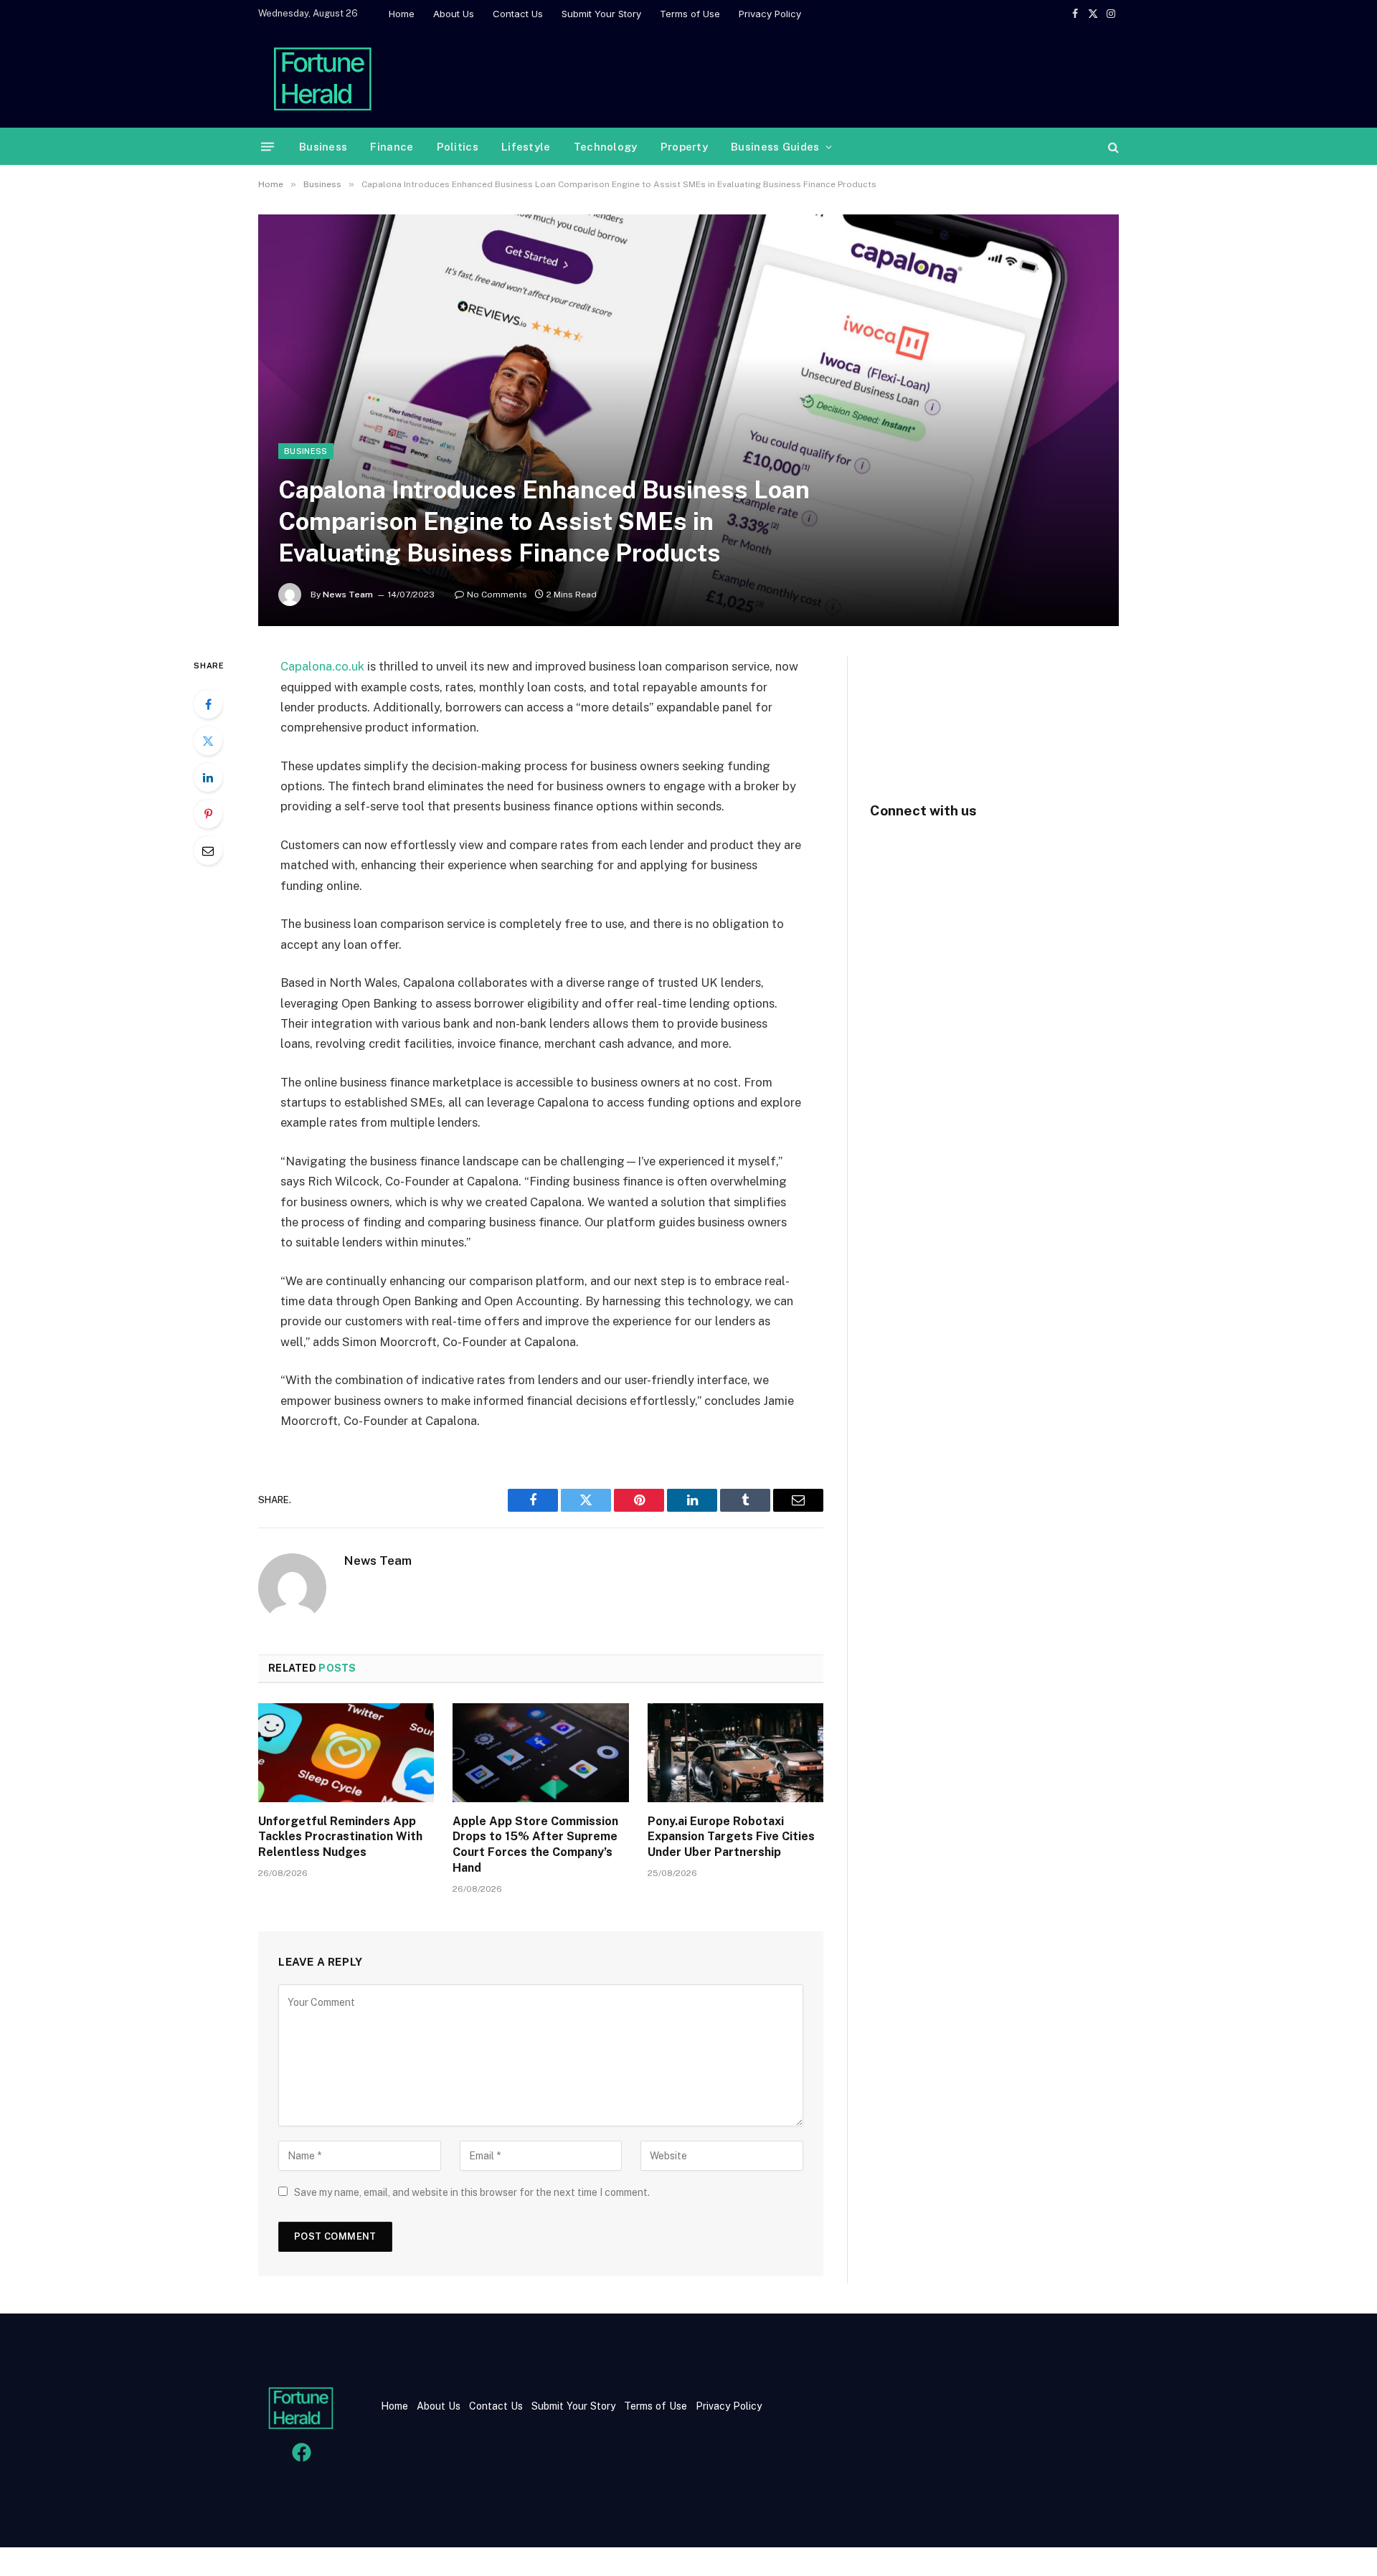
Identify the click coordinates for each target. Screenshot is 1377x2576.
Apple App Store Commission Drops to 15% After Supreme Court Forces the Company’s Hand (535, 1845)
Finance (392, 147)
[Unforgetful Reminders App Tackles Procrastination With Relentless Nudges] (346, 1753)
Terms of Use (690, 14)
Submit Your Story (601, 14)
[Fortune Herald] (323, 77)
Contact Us (518, 14)
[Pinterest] (208, 814)
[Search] (1112, 147)
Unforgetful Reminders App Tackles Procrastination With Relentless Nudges (340, 1837)
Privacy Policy (770, 14)
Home (402, 14)
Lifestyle (526, 147)
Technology (606, 147)
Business (323, 147)
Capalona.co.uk (322, 666)
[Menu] (268, 147)
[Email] (208, 851)
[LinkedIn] (208, 777)
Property (684, 147)
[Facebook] (208, 704)
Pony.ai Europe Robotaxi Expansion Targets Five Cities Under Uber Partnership (731, 1837)
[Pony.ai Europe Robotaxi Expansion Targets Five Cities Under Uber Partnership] (735, 1753)
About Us (454, 14)
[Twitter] (208, 741)
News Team (348, 595)
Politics (458, 147)
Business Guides (775, 147)
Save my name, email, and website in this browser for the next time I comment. (472, 2192)
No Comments (497, 595)
